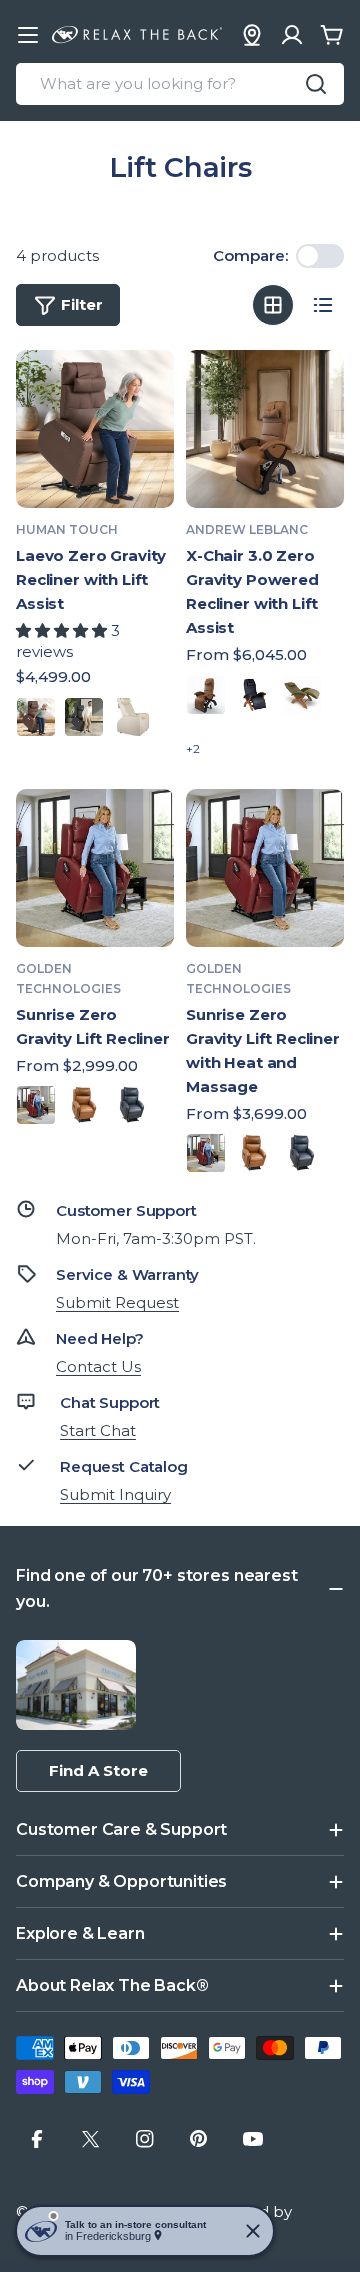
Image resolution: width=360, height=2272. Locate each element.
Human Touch (67, 529)
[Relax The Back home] (137, 35)
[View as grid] (273, 305)
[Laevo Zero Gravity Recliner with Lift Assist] (95, 429)
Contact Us (98, 1366)
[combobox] (180, 84)
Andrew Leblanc (247, 529)
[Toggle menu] (28, 35)
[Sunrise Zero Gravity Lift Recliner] (95, 868)
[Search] (316, 84)
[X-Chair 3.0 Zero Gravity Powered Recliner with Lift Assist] (265, 429)
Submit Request (117, 1302)
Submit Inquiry (115, 1494)
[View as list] (323, 305)
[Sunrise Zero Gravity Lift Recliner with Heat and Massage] (265, 868)
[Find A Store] (252, 35)
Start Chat (98, 1430)
